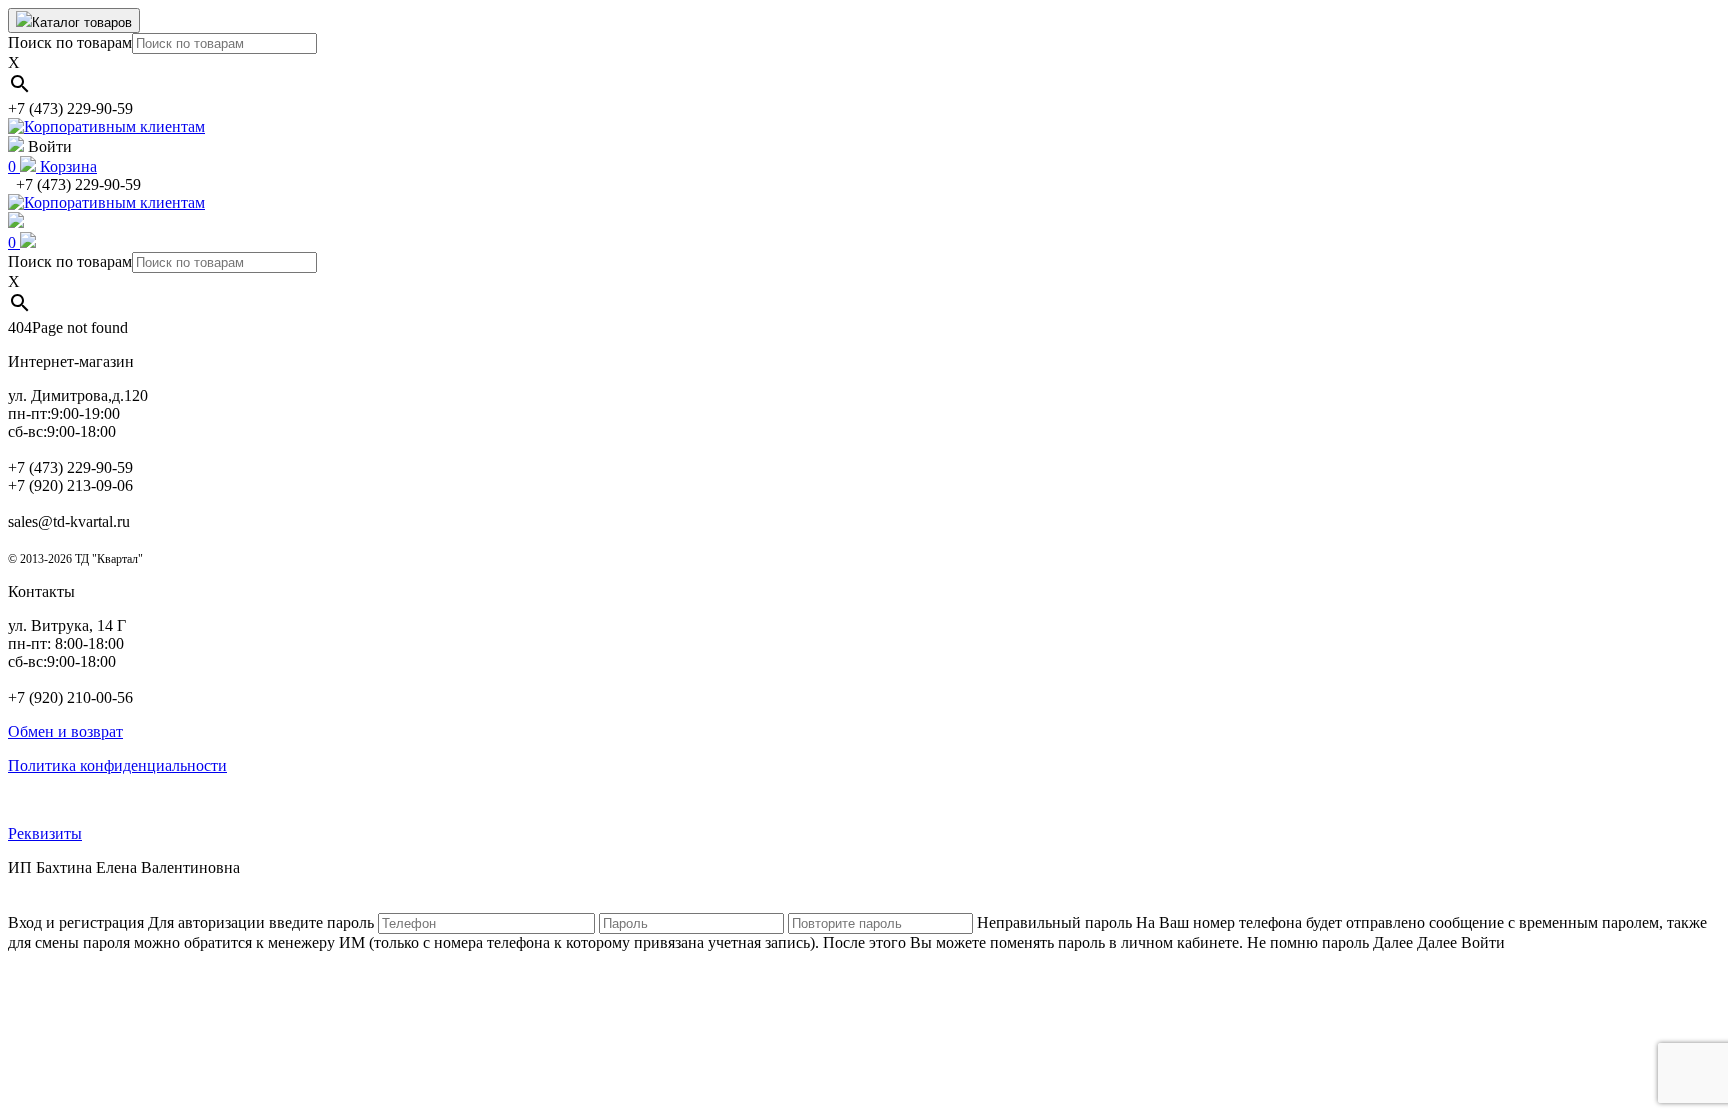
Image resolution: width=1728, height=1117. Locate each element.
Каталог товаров (82, 22)
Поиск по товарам (70, 42)
